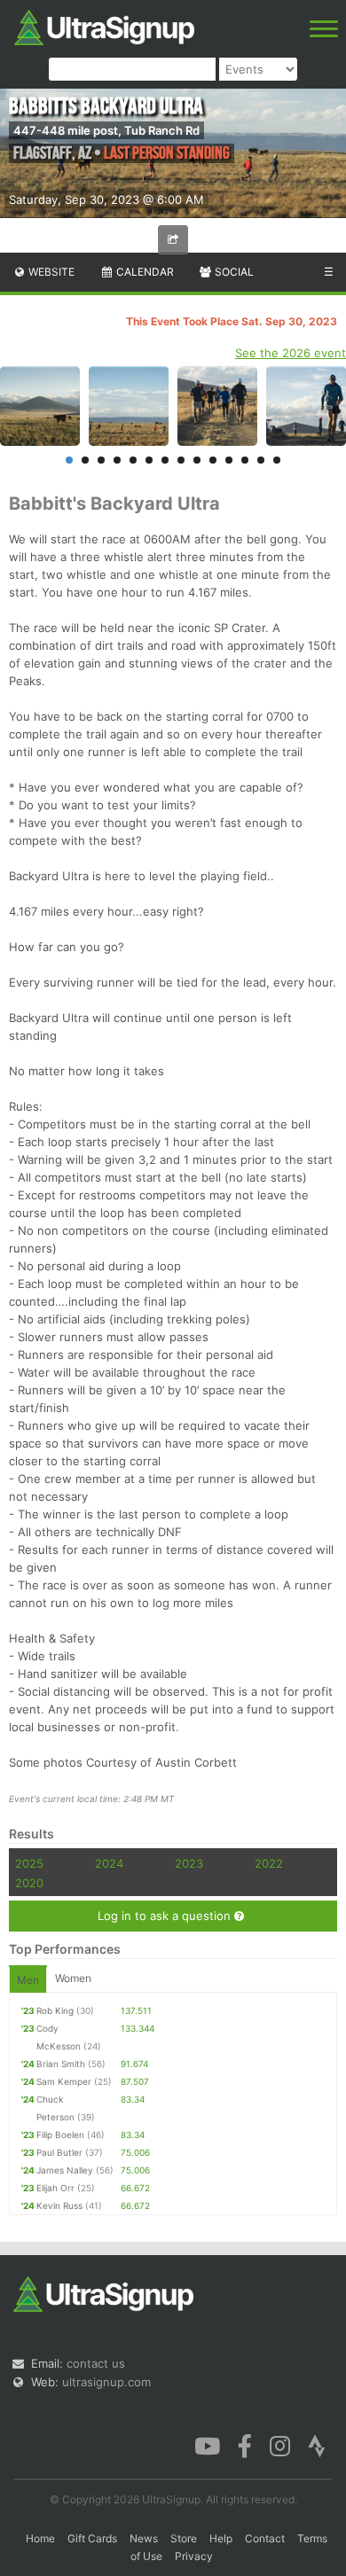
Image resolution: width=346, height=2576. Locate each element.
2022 (269, 1863)
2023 (189, 1863)
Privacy (194, 2556)
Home (40, 2538)
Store (184, 2538)
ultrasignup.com (106, 2382)
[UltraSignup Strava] (317, 2445)
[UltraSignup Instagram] (280, 2445)
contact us (96, 2363)
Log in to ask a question (166, 1916)
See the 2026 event (291, 353)
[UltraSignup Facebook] (245, 2445)
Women (73, 1978)
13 (261, 460)
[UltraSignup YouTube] (207, 2445)
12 (245, 460)
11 (229, 460)
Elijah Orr (55, 2188)
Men (28, 1980)
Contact (265, 2538)
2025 (29, 1863)
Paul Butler (59, 2152)
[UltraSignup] (104, 26)
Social (233, 272)
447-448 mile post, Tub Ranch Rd (106, 130)
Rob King (55, 2010)
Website (50, 272)
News (144, 2538)
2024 (109, 1863)
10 (213, 460)
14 (277, 460)
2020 (29, 1883)
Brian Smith (61, 2064)
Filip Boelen (60, 2135)
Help (221, 2538)
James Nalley (65, 2170)
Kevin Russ (59, 2205)
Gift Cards (92, 2538)
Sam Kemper (64, 2081)
